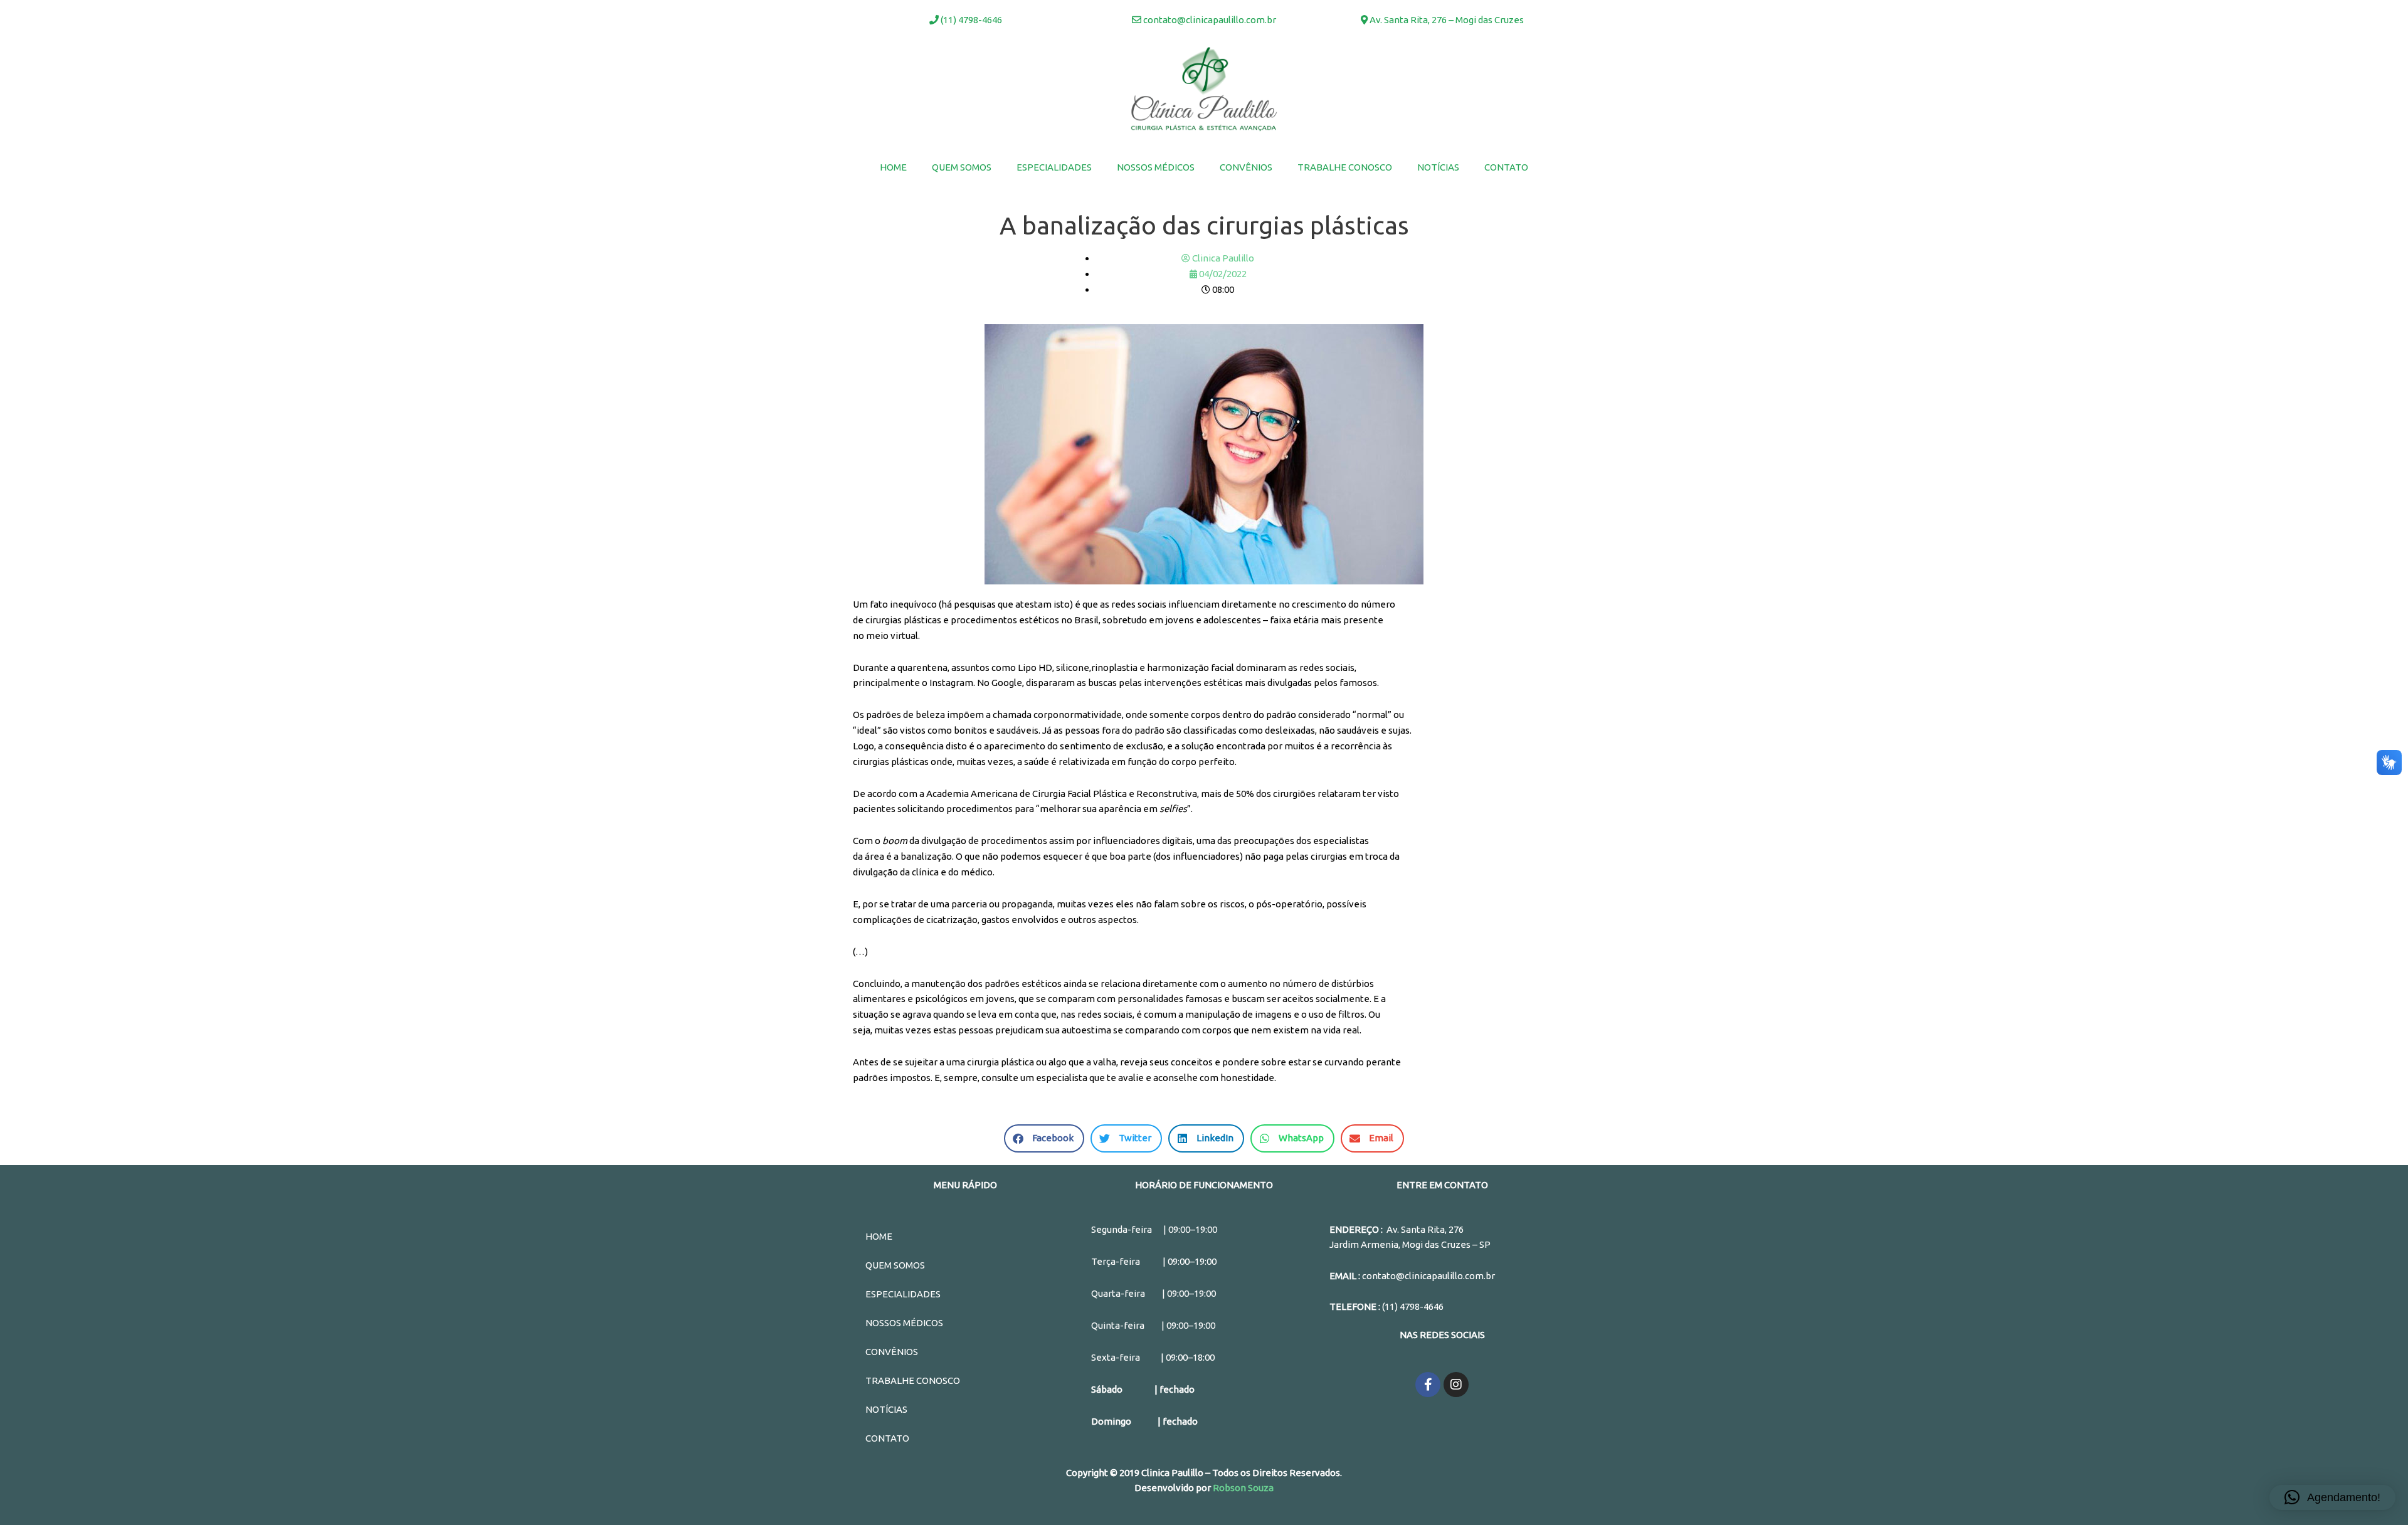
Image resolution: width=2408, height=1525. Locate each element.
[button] (2332, 1497)
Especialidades (1054, 167)
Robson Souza (1243, 1488)
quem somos (962, 167)
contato (1506, 167)
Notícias (1438, 167)
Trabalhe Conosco (1345, 167)
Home (893, 167)
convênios (1246, 167)
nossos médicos (1156, 167)
